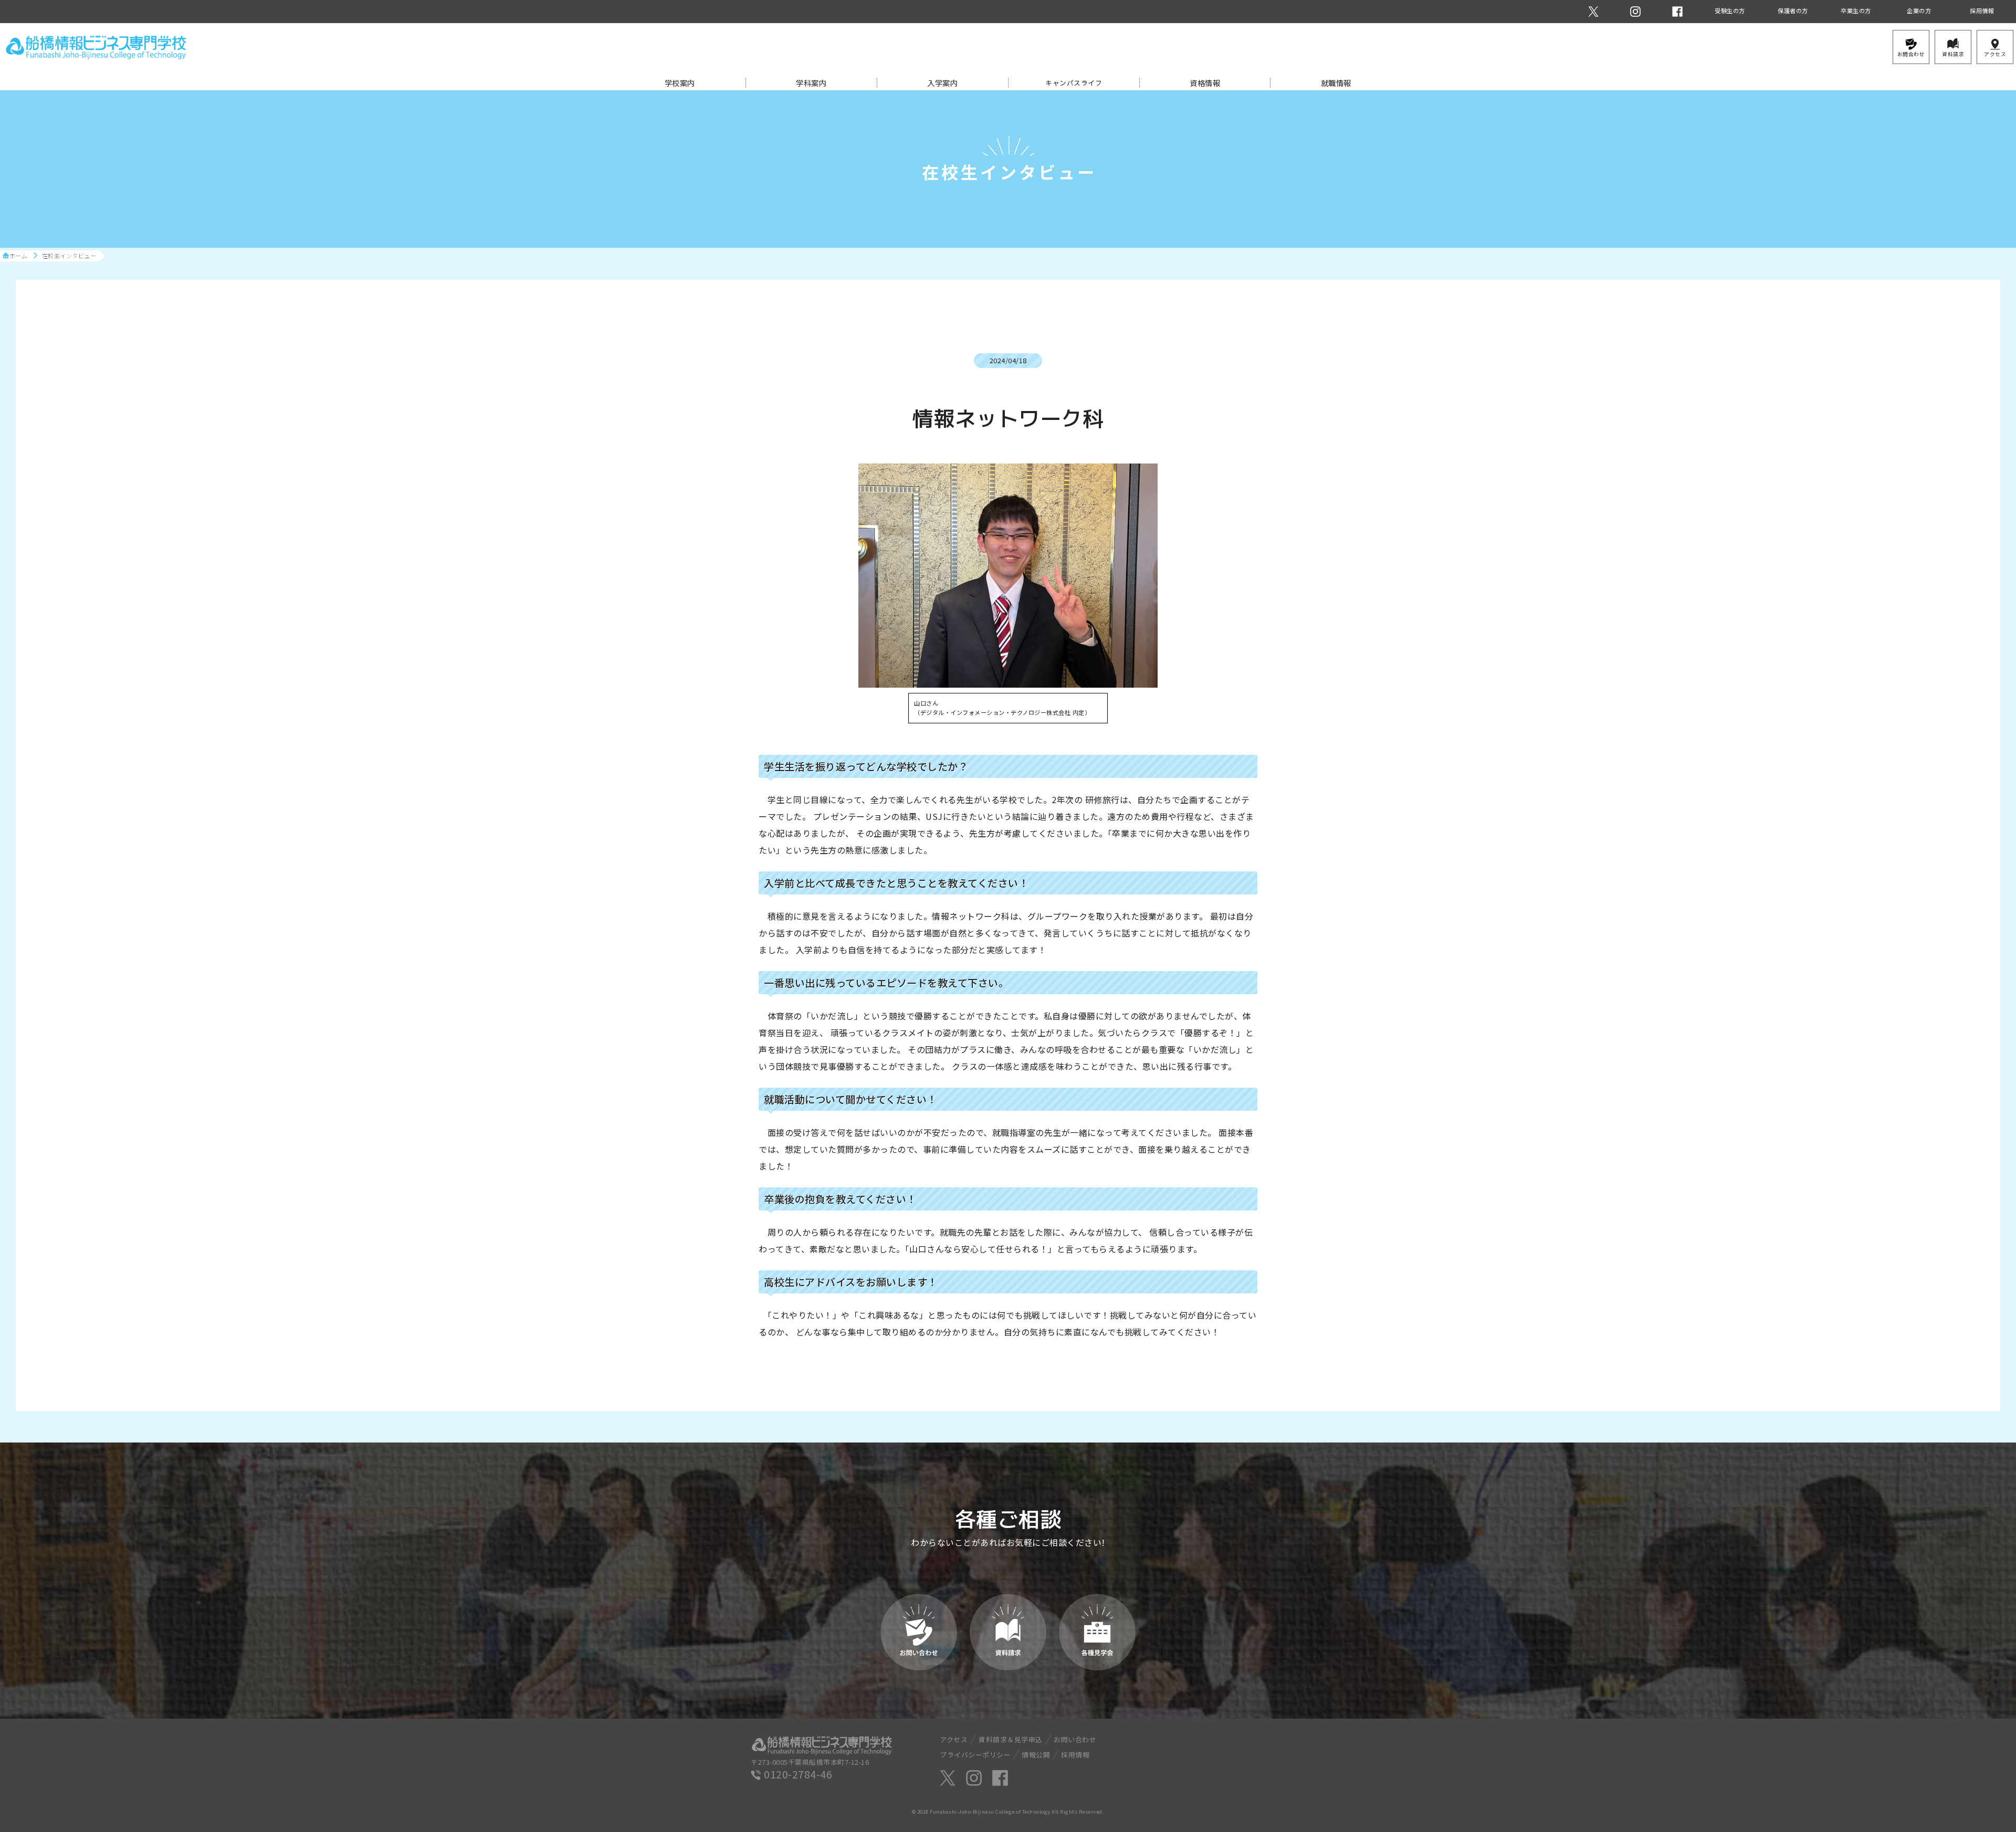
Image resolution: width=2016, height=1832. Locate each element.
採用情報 (1982, 10)
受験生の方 (1730, 10)
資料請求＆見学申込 (1011, 1739)
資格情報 (1205, 83)
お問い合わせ (1075, 1739)
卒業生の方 (1856, 10)
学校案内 (680, 83)
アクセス (954, 1739)
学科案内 (811, 83)
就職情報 (1336, 83)
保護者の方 (1793, 10)
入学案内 (942, 83)
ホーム (19, 256)
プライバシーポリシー (975, 1755)
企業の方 (1919, 10)
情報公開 (1036, 1755)
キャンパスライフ (1074, 83)
